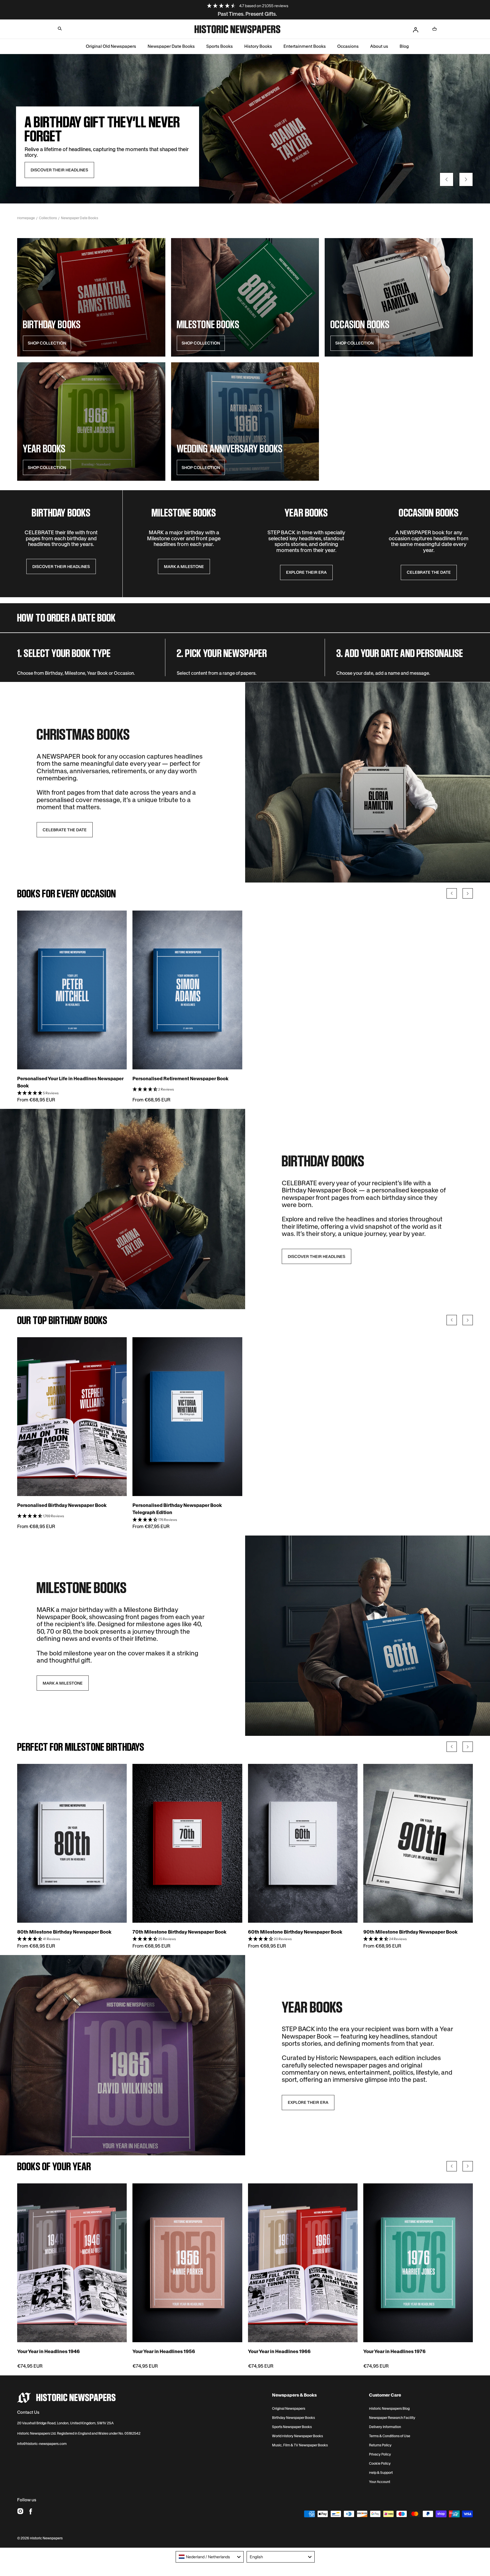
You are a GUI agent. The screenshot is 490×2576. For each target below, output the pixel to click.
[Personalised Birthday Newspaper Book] (72, 1417)
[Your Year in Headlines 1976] (418, 2263)
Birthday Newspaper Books (293, 2418)
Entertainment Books (305, 46)
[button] (60, 29)
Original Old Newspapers (111, 46)
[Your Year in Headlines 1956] (187, 2263)
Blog (404, 46)
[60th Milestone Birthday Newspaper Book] (303, 1843)
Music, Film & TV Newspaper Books (300, 2445)
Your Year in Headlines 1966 (279, 2351)
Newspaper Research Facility (392, 2418)
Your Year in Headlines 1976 (394, 2351)
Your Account (380, 2482)
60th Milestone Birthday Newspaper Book (295, 1932)
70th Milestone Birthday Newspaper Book (179, 1932)
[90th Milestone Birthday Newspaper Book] (418, 1843)
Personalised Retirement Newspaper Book (180, 1079)
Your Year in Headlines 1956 (164, 2351)
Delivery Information (385, 2427)
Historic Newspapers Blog (389, 2409)
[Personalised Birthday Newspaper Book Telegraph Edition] (187, 1417)
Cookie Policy (380, 2464)
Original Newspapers (289, 2409)
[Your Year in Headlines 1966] (303, 2263)
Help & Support (381, 2473)
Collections (48, 218)
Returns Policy (380, 2445)
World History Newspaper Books (297, 2436)
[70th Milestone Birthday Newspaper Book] (187, 1843)
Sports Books (220, 46)
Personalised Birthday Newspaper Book (62, 1505)
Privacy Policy (380, 2454)
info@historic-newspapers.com (42, 2444)
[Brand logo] (66, 2398)
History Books (258, 46)
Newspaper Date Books (171, 46)
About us (379, 46)
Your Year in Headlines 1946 (48, 2351)
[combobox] (210, 2557)
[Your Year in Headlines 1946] (72, 2263)
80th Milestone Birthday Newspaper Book (64, 1932)
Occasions (348, 46)
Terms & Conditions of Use (390, 2436)
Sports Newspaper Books (292, 2427)
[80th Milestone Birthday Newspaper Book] (72, 1843)
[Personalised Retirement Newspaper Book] (187, 990)
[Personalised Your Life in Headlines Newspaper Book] (72, 990)
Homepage (26, 218)
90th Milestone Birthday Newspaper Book (410, 1932)
